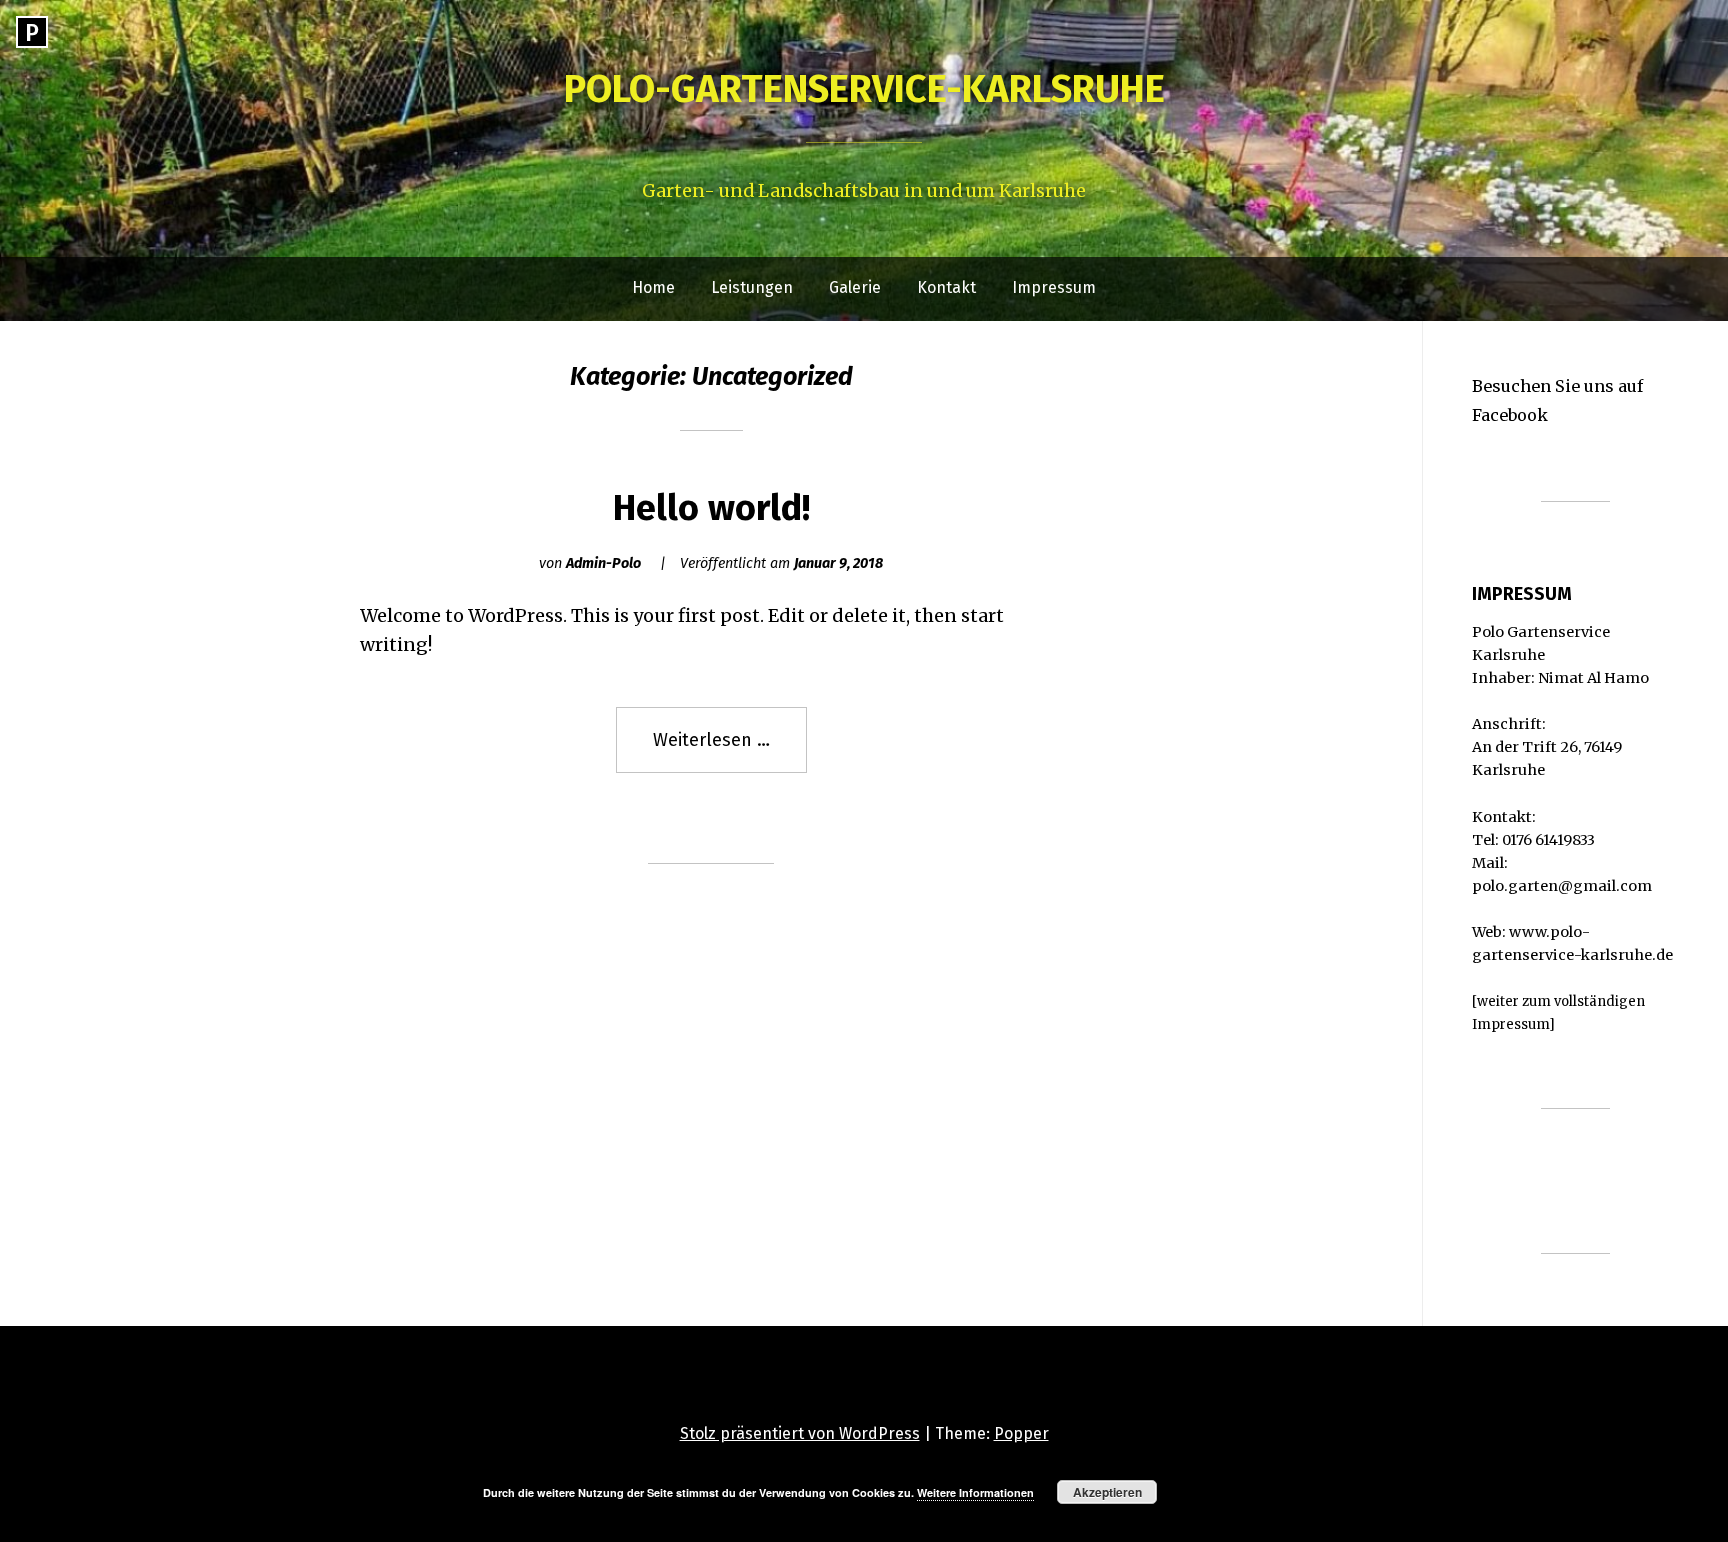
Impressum (1054, 287)
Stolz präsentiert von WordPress (800, 1433)
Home (653, 287)
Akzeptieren (1107, 1492)
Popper (1021, 1433)
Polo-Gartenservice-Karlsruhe (864, 89)
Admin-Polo (603, 563)
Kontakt (946, 287)
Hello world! (711, 508)
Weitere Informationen (975, 1492)
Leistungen (752, 287)
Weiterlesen (730, 751)
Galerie (855, 287)
